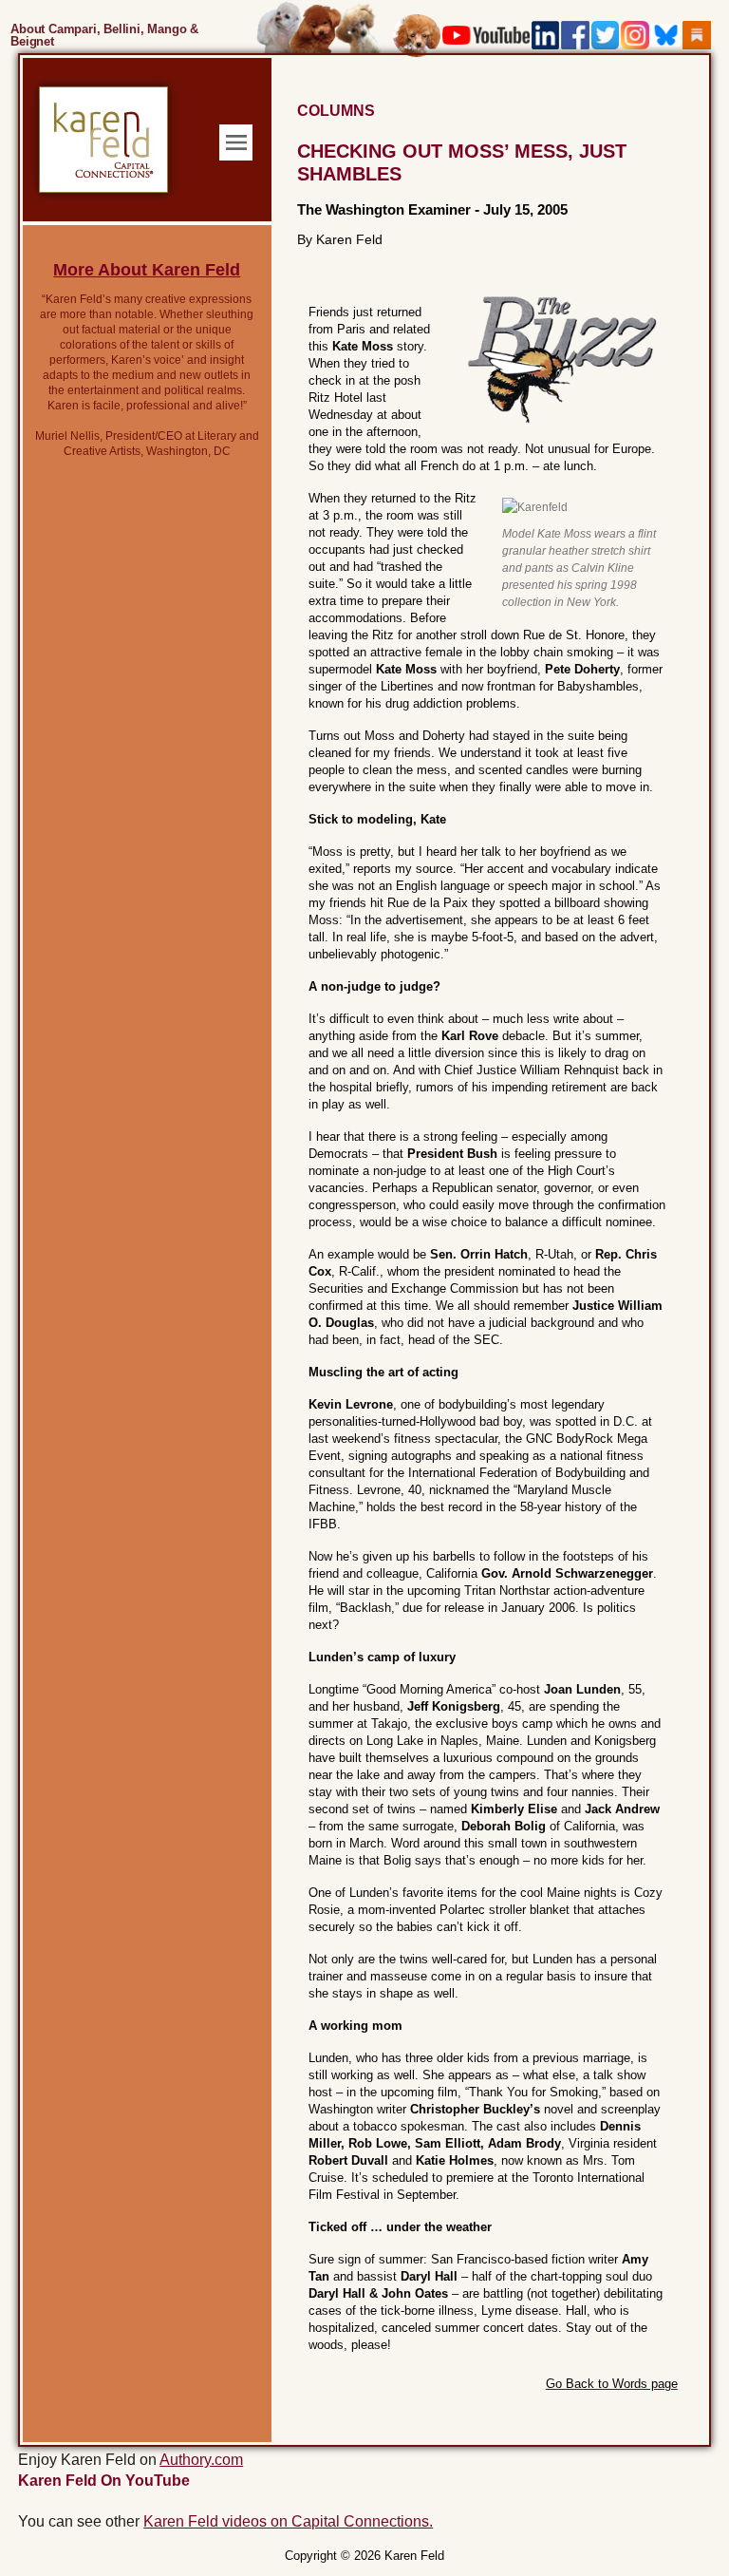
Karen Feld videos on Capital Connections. (288, 2521)
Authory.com (201, 2460)
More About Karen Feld (147, 270)
